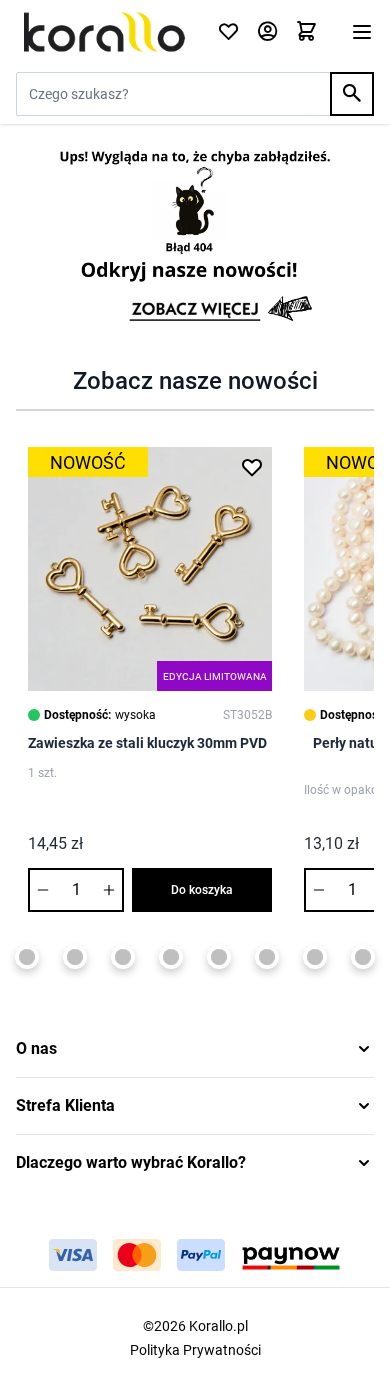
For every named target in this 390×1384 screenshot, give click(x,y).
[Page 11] (315, 957)
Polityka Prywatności (195, 1350)
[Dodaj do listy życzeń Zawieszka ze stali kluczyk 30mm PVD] (252, 467)
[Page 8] (171, 957)
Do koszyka (202, 890)
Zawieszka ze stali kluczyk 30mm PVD (147, 743)
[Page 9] (219, 957)
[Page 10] (267, 957)
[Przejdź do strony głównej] (104, 32)
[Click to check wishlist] (228, 32)
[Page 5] (27, 957)
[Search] (352, 94)
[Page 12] (363, 957)
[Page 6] (75, 957)
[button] (195, 1049)
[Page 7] (123, 957)
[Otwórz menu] (362, 32)
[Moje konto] (267, 32)
